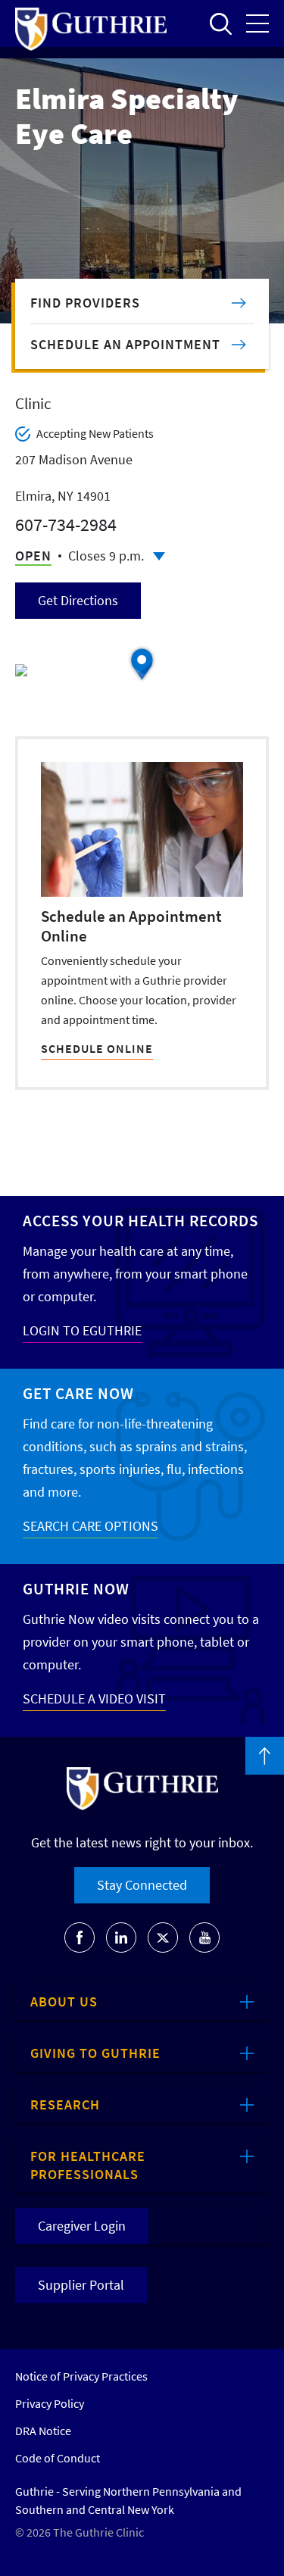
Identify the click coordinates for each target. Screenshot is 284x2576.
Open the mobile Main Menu (257, 23)
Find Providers (85, 303)
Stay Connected (142, 1885)
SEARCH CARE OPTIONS (91, 1526)
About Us (64, 2001)
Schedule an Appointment (125, 344)
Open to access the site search (220, 23)
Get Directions (78, 600)
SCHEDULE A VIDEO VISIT (94, 1699)
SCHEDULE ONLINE (97, 1048)
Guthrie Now (76, 1589)
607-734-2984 (66, 525)
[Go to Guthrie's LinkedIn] (121, 1937)
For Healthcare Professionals (88, 2165)
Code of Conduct (58, 2458)
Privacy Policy (50, 2403)
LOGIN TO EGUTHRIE (82, 1330)
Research (65, 2105)
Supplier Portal (81, 2285)
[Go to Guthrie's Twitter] (163, 1937)
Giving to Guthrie (95, 2053)
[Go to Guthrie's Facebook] (80, 1937)
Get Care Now (78, 1393)
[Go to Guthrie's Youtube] (204, 1937)
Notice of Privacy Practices (81, 2376)
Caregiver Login (82, 2226)
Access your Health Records (140, 1221)
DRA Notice (43, 2431)
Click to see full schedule (159, 556)
